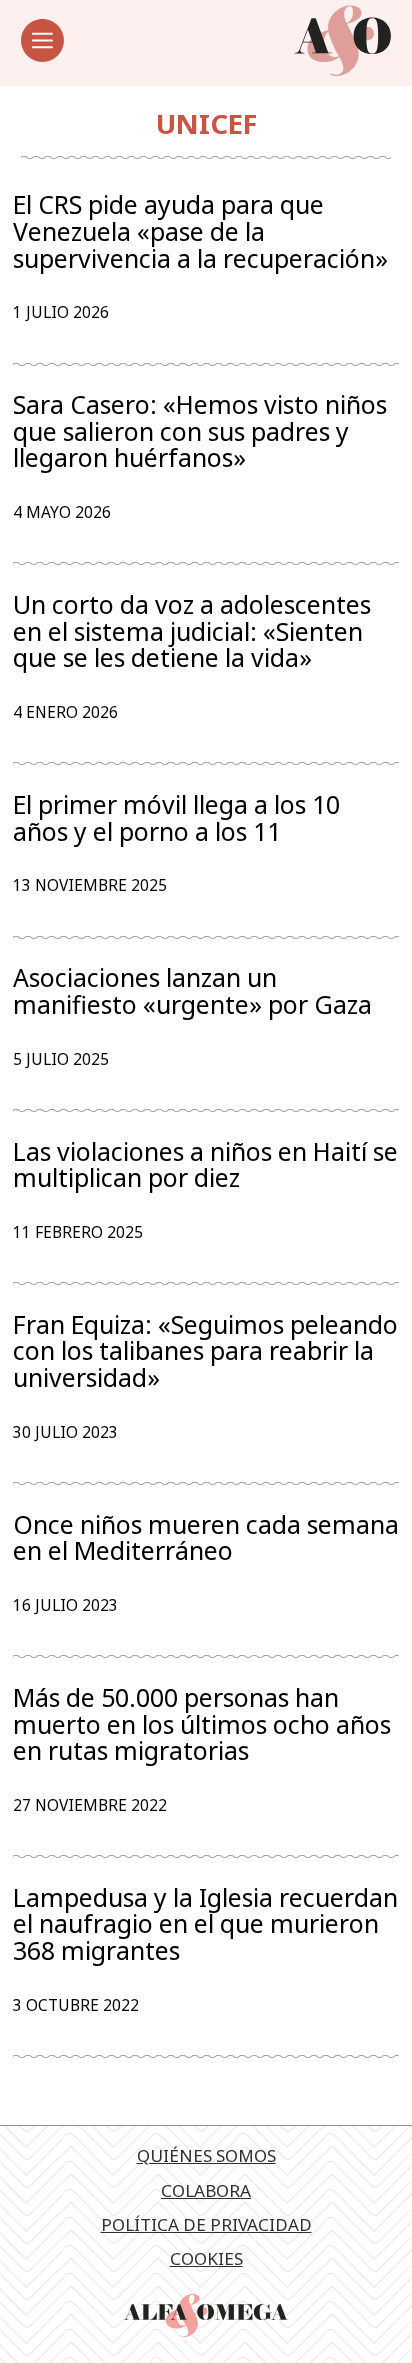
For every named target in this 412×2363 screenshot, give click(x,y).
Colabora (206, 2190)
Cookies (206, 2258)
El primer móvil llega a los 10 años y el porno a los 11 (176, 817)
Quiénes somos (206, 2155)
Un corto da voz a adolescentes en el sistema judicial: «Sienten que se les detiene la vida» (192, 631)
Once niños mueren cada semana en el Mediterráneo (206, 1537)
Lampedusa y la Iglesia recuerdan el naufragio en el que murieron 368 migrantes (205, 1924)
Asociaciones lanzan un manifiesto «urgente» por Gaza (192, 990)
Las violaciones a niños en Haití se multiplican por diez (205, 1164)
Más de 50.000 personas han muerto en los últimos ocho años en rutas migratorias (202, 1724)
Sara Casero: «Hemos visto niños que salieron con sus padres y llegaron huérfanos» (200, 431)
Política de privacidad (206, 2224)
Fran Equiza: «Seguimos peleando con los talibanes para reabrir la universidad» (205, 1351)
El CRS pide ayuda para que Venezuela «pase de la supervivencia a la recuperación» (200, 231)
